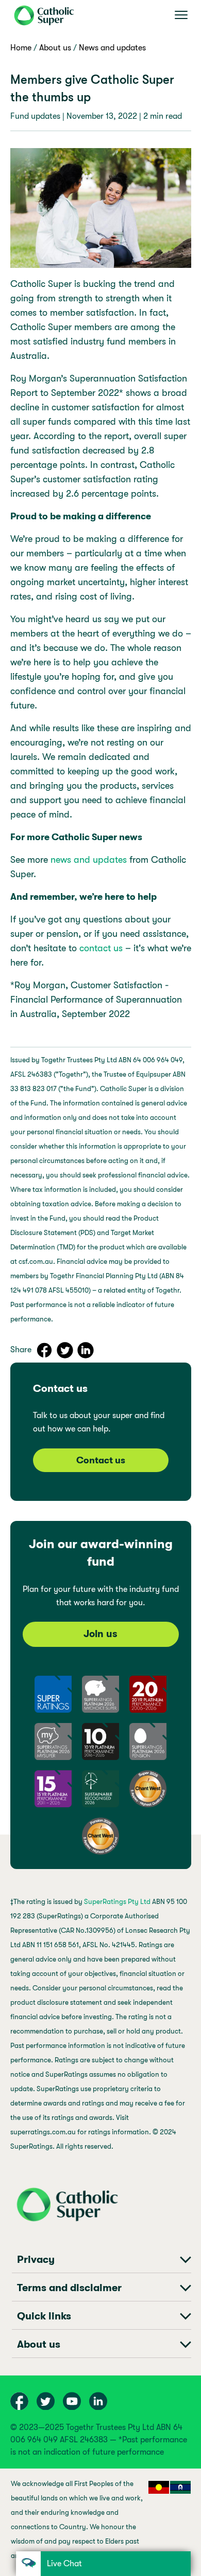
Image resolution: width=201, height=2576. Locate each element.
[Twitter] (61, 1347)
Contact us (101, 1460)
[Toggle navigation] (181, 15)
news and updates (89, 860)
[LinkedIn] (82, 1347)
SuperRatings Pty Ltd (117, 1902)
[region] (101, 2522)
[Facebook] (41, 1347)
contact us (101, 948)
